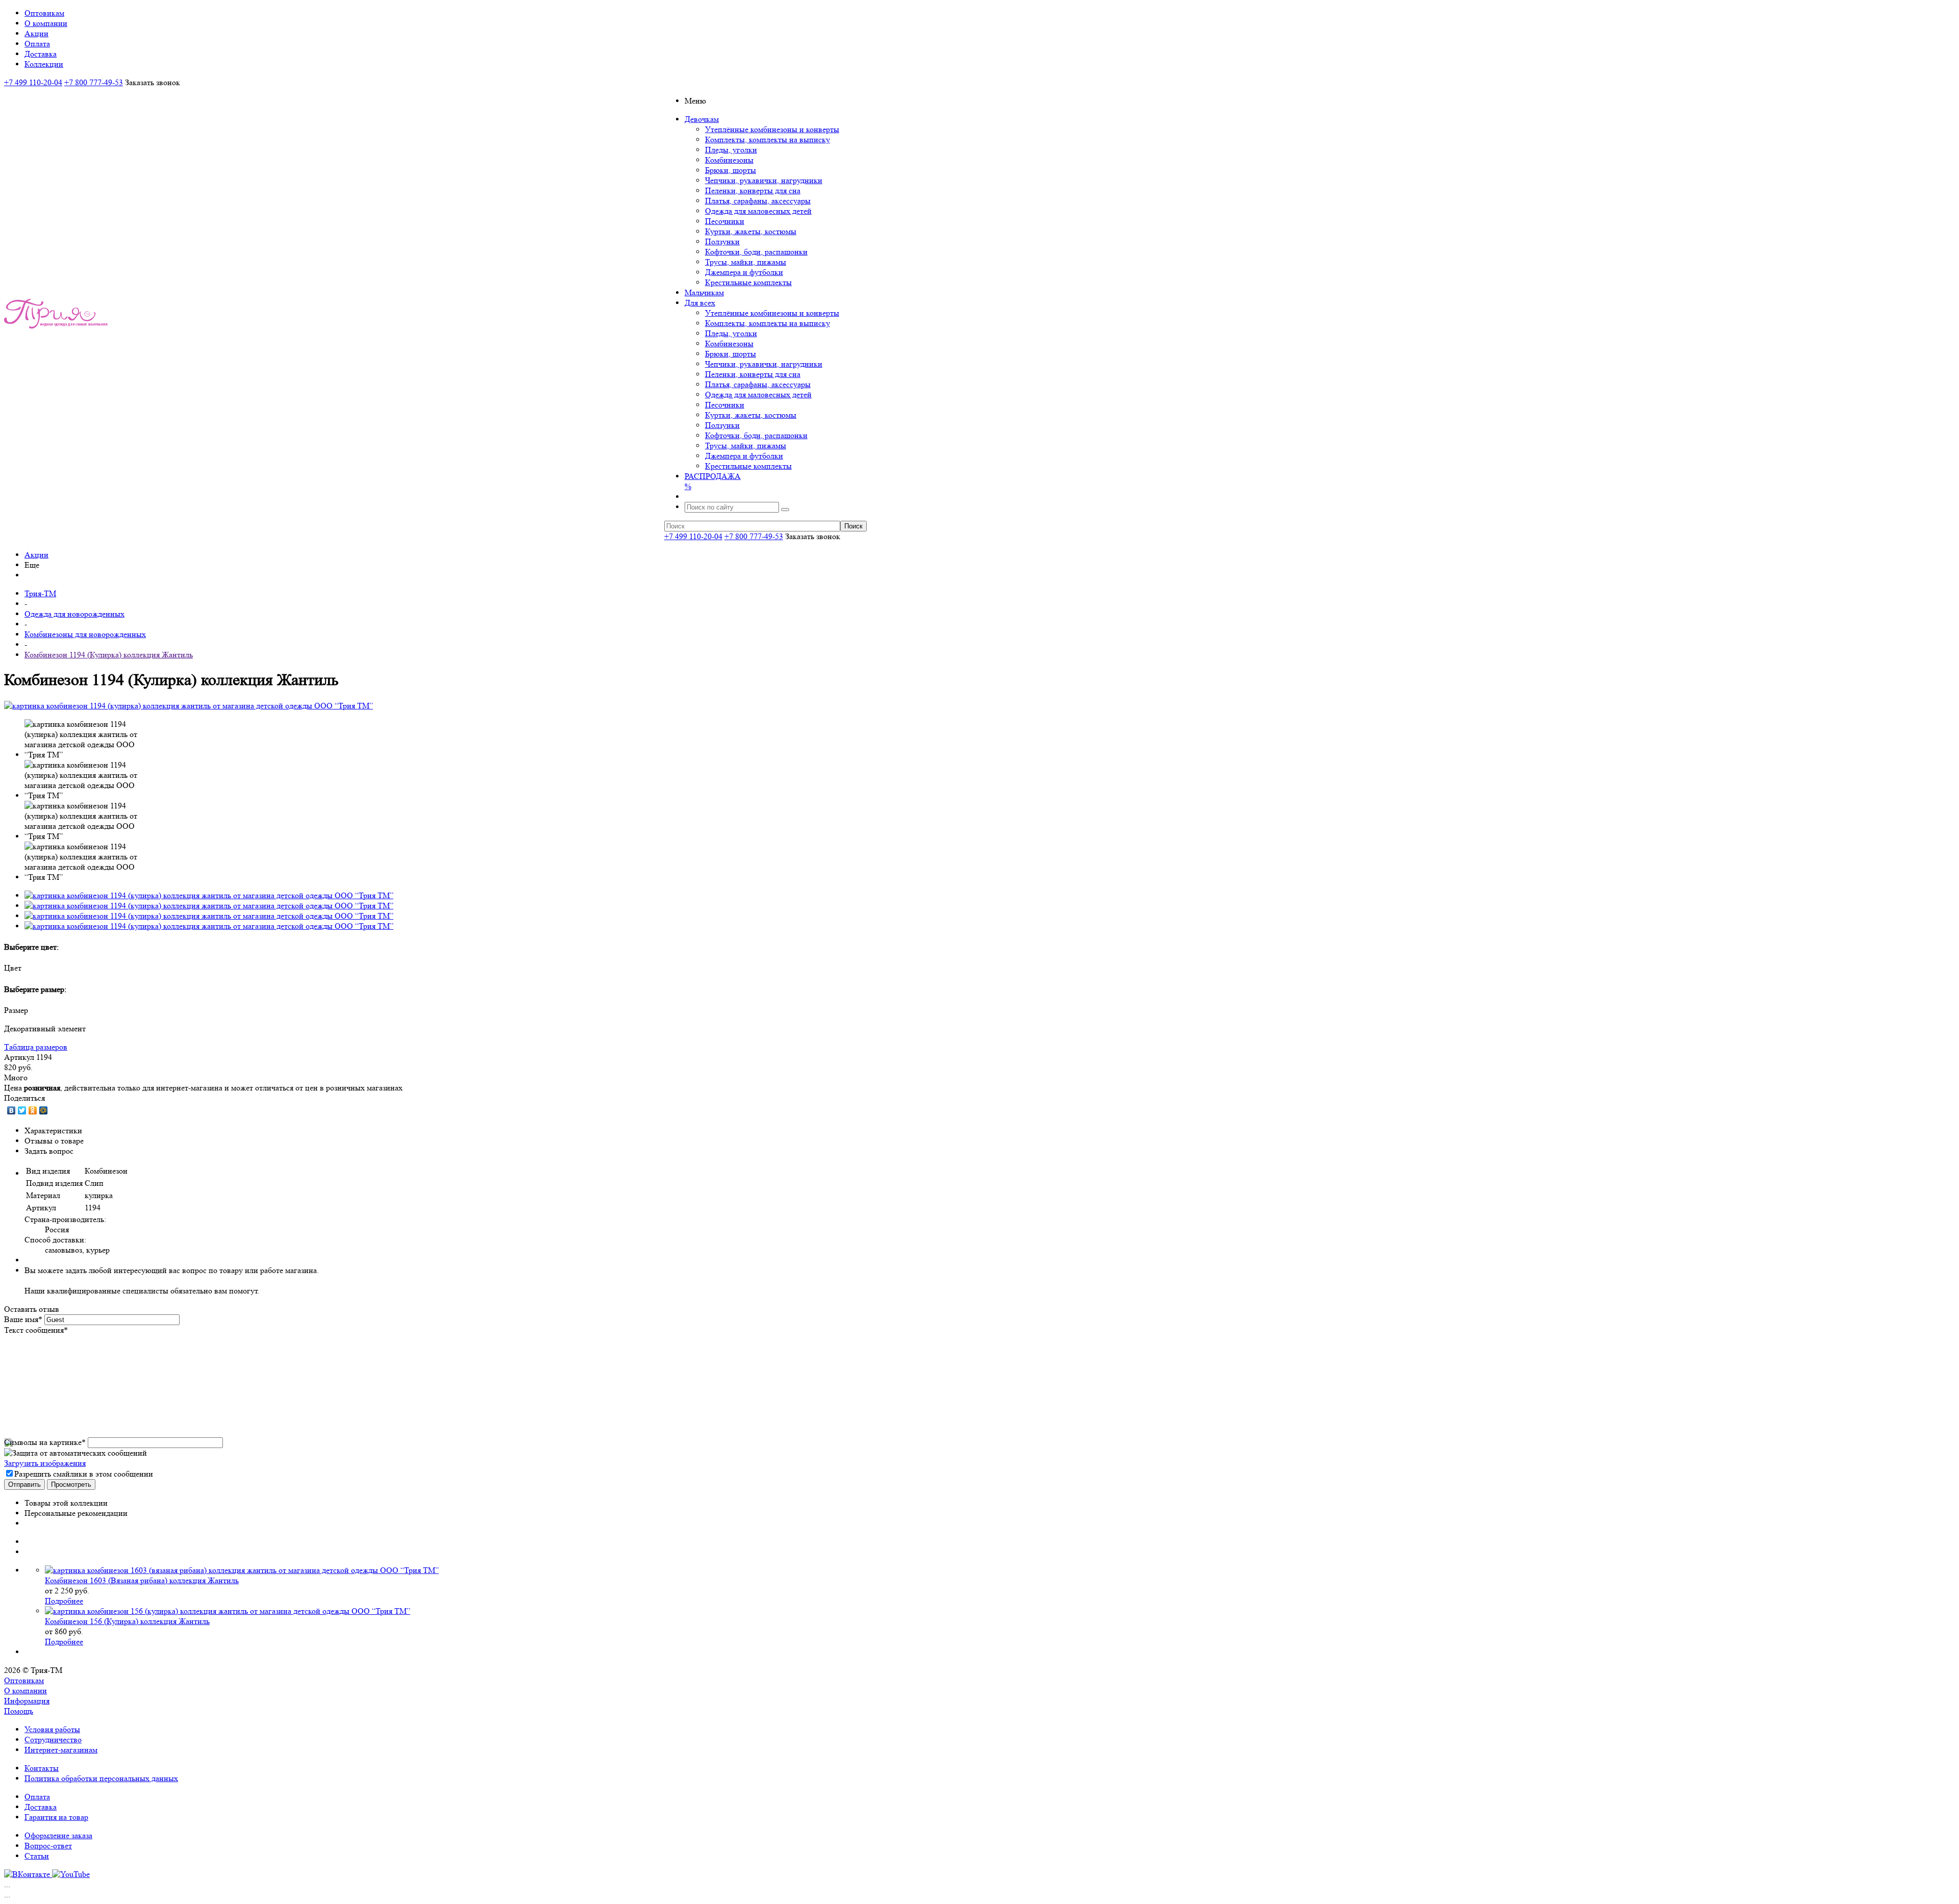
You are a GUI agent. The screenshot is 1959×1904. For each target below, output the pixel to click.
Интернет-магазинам (61, 1750)
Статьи (37, 1856)
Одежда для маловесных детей (758, 211)
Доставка (41, 1807)
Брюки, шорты (731, 170)
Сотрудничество (53, 1740)
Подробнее (64, 1601)
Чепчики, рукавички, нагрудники (764, 180)
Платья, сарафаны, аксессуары (758, 201)
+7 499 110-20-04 (33, 82)
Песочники (725, 221)
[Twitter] (22, 1110)
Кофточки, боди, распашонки (756, 252)
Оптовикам (24, 1680)
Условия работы (52, 1729)
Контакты (42, 1768)
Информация (27, 1701)
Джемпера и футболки (744, 272)
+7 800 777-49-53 (94, 82)
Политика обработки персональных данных (101, 1778)
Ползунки (722, 242)
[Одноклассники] (33, 1110)
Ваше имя (23, 1319)
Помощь (19, 1711)
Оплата (37, 1797)
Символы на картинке (45, 1442)
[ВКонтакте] (11, 1110)
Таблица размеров (36, 1047)
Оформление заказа (58, 1835)
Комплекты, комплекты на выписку (768, 139)
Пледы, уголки (731, 150)
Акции (36, 555)
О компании (26, 1691)
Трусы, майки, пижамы (746, 262)
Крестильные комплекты (748, 282)
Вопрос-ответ (48, 1846)
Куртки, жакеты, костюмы (751, 231)
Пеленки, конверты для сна (753, 191)
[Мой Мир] (44, 1110)
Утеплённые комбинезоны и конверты (772, 129)
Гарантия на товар (56, 1817)
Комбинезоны (729, 160)
